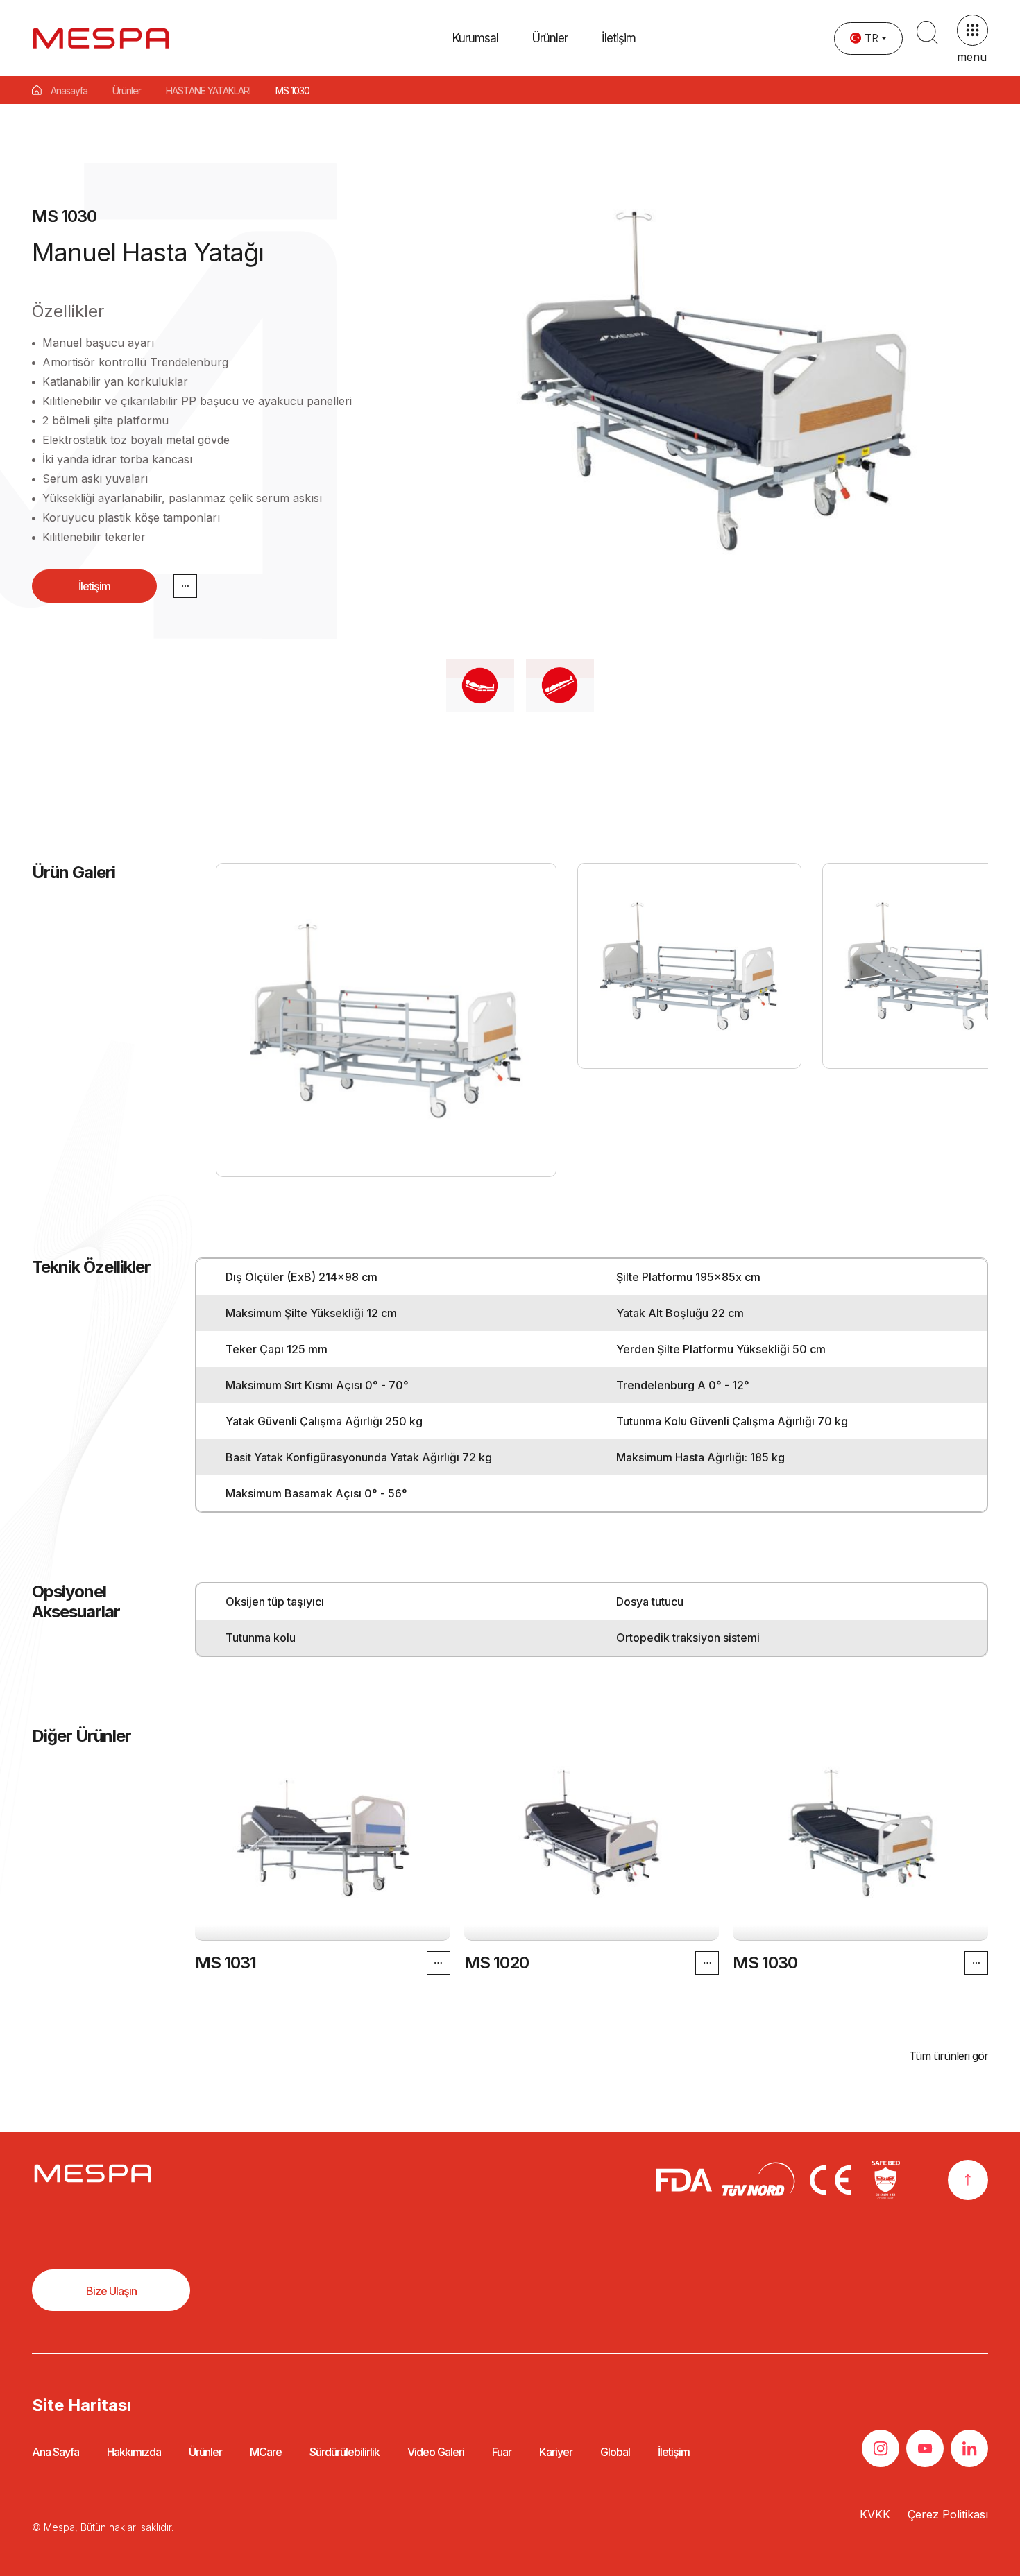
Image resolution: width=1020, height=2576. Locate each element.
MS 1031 (226, 1963)
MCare (266, 2452)
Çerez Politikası (948, 2514)
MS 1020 (496, 1963)
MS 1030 (765, 1963)
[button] (550, 38)
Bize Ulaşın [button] (111, 2291)
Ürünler (127, 91)
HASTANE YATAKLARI (208, 91)
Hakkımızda (134, 2452)
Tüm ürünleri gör (949, 2056)
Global (615, 2452)
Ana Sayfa (56, 2452)
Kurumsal (475, 38)
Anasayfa (69, 91)
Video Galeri (436, 2452)
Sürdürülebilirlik (345, 2452)
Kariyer (556, 2452)
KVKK (875, 2514)
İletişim (619, 38)
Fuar (502, 2452)
